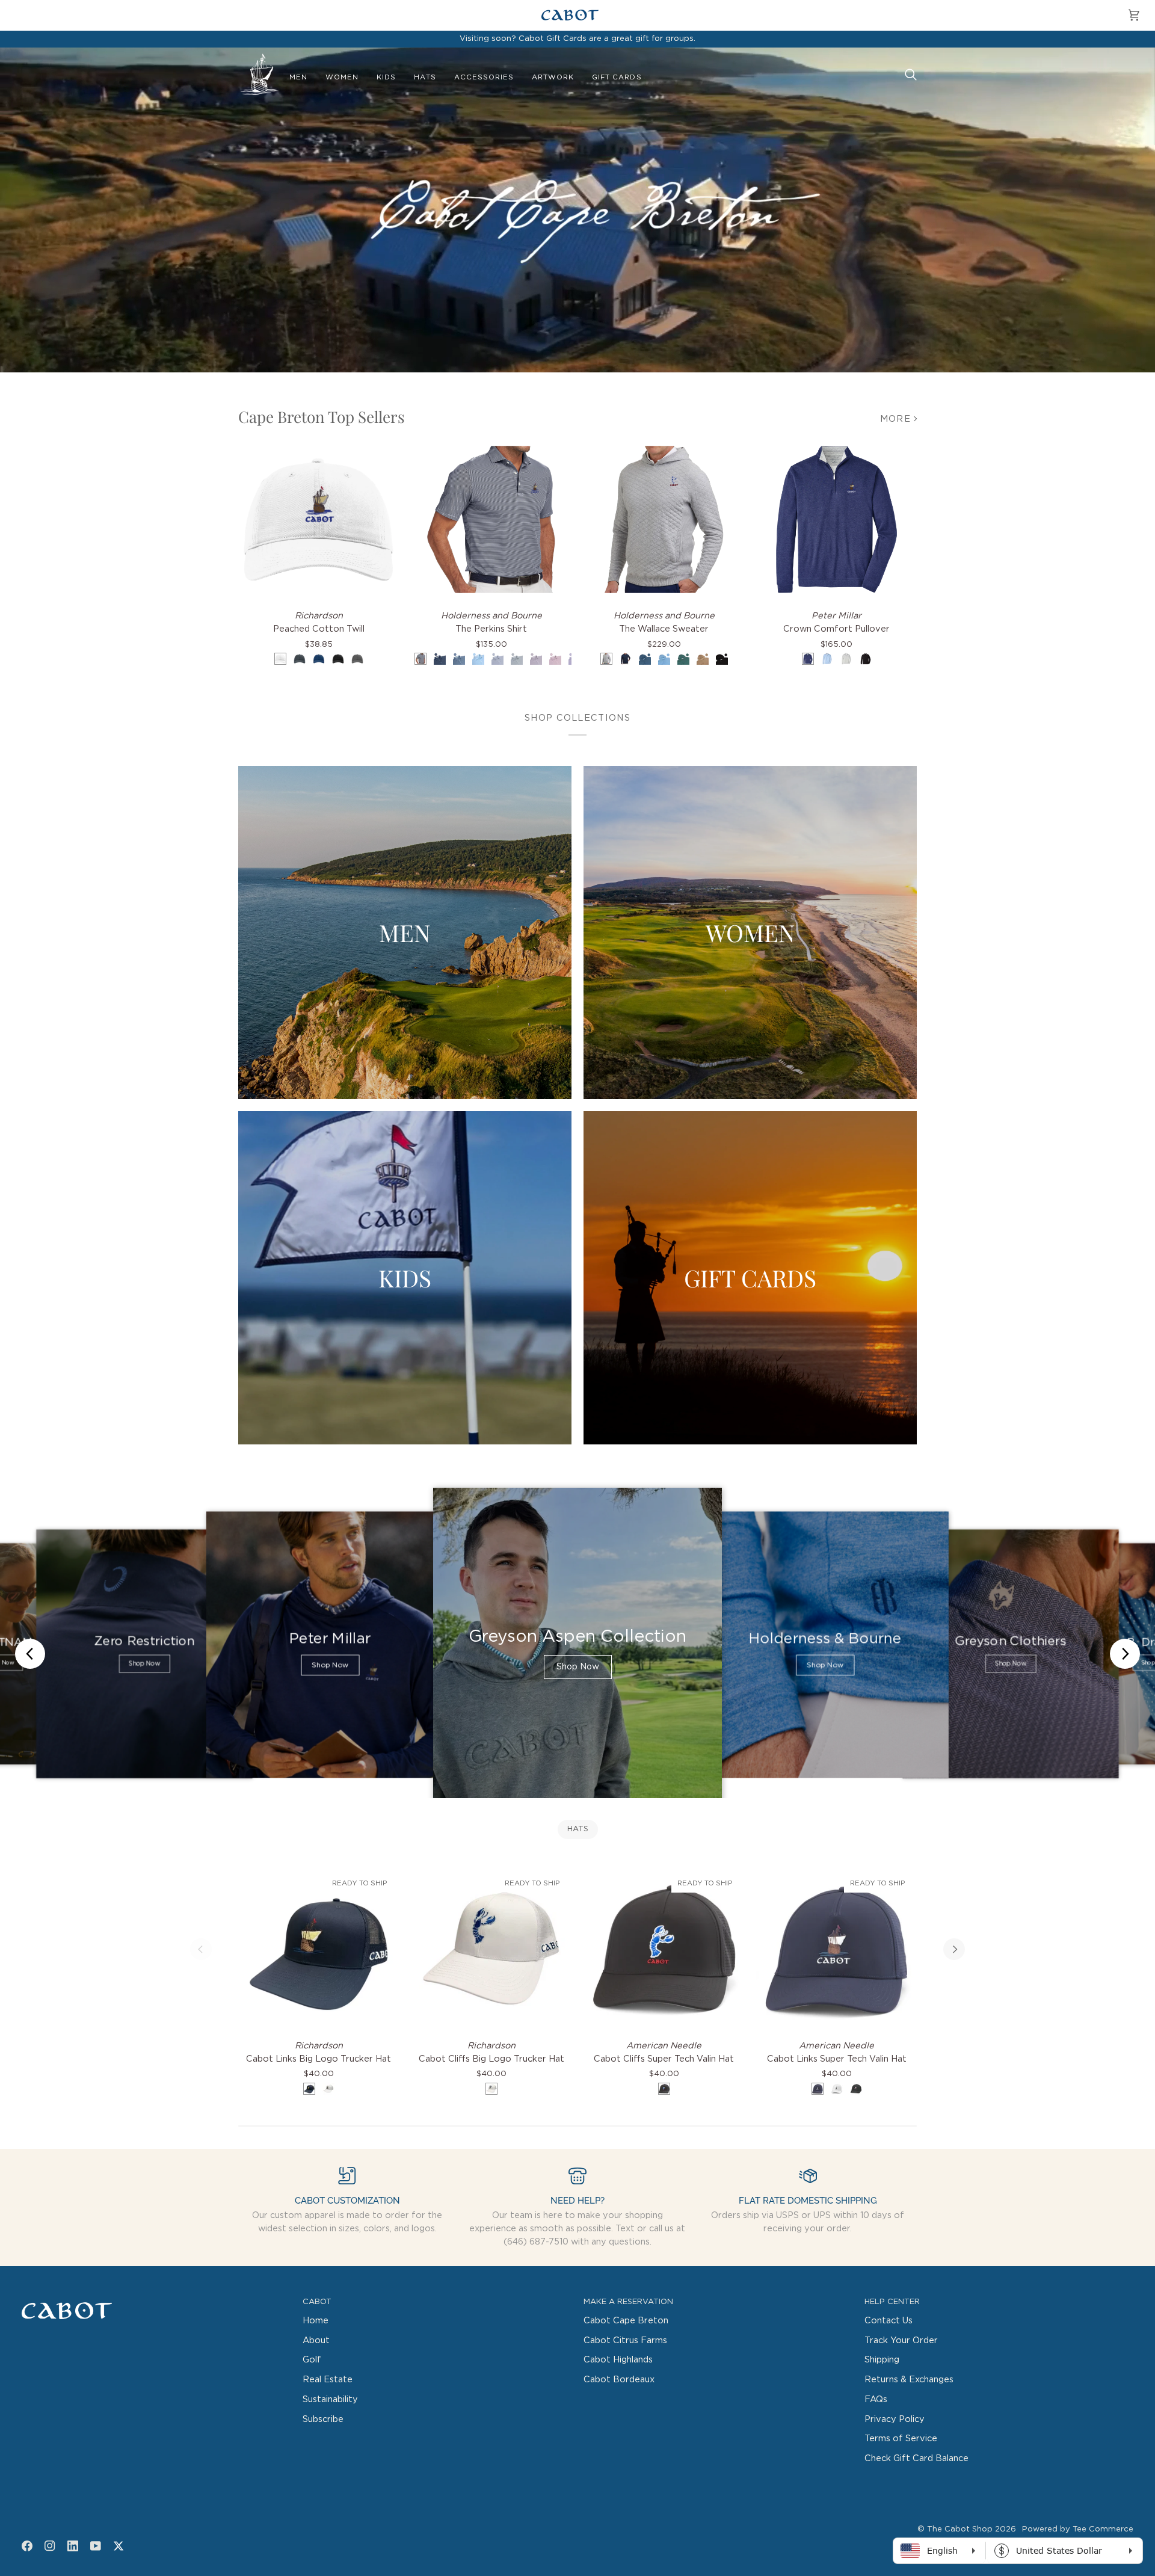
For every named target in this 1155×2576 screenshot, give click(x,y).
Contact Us (889, 2321)
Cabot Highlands (618, 2360)
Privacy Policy (895, 2419)
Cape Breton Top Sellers (322, 417)
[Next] (954, 1949)
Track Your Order (901, 2340)
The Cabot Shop (960, 2529)
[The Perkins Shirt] (491, 519)
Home (316, 2321)
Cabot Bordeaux (619, 2380)
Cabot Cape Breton (626, 2321)
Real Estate (328, 2380)
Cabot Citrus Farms (625, 2340)
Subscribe (323, 2419)
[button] (298, 78)
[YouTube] (96, 2546)
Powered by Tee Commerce (1078, 2529)
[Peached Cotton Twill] (319, 519)
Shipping (882, 2360)
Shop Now (144, 1664)
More (895, 419)
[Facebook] (27, 2546)
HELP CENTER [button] (892, 2302)
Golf (312, 2360)
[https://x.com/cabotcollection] (119, 2546)
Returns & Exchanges (909, 2380)
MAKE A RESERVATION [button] (628, 2302)
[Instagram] (50, 2546)
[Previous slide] (30, 1654)
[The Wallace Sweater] (664, 519)
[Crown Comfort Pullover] (836, 519)
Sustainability (330, 2399)
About (316, 2340)
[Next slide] (1125, 1654)
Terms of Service (901, 2439)
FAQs (876, 2399)
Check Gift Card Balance (916, 2458)
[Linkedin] (73, 2546)
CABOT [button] (317, 2302)
